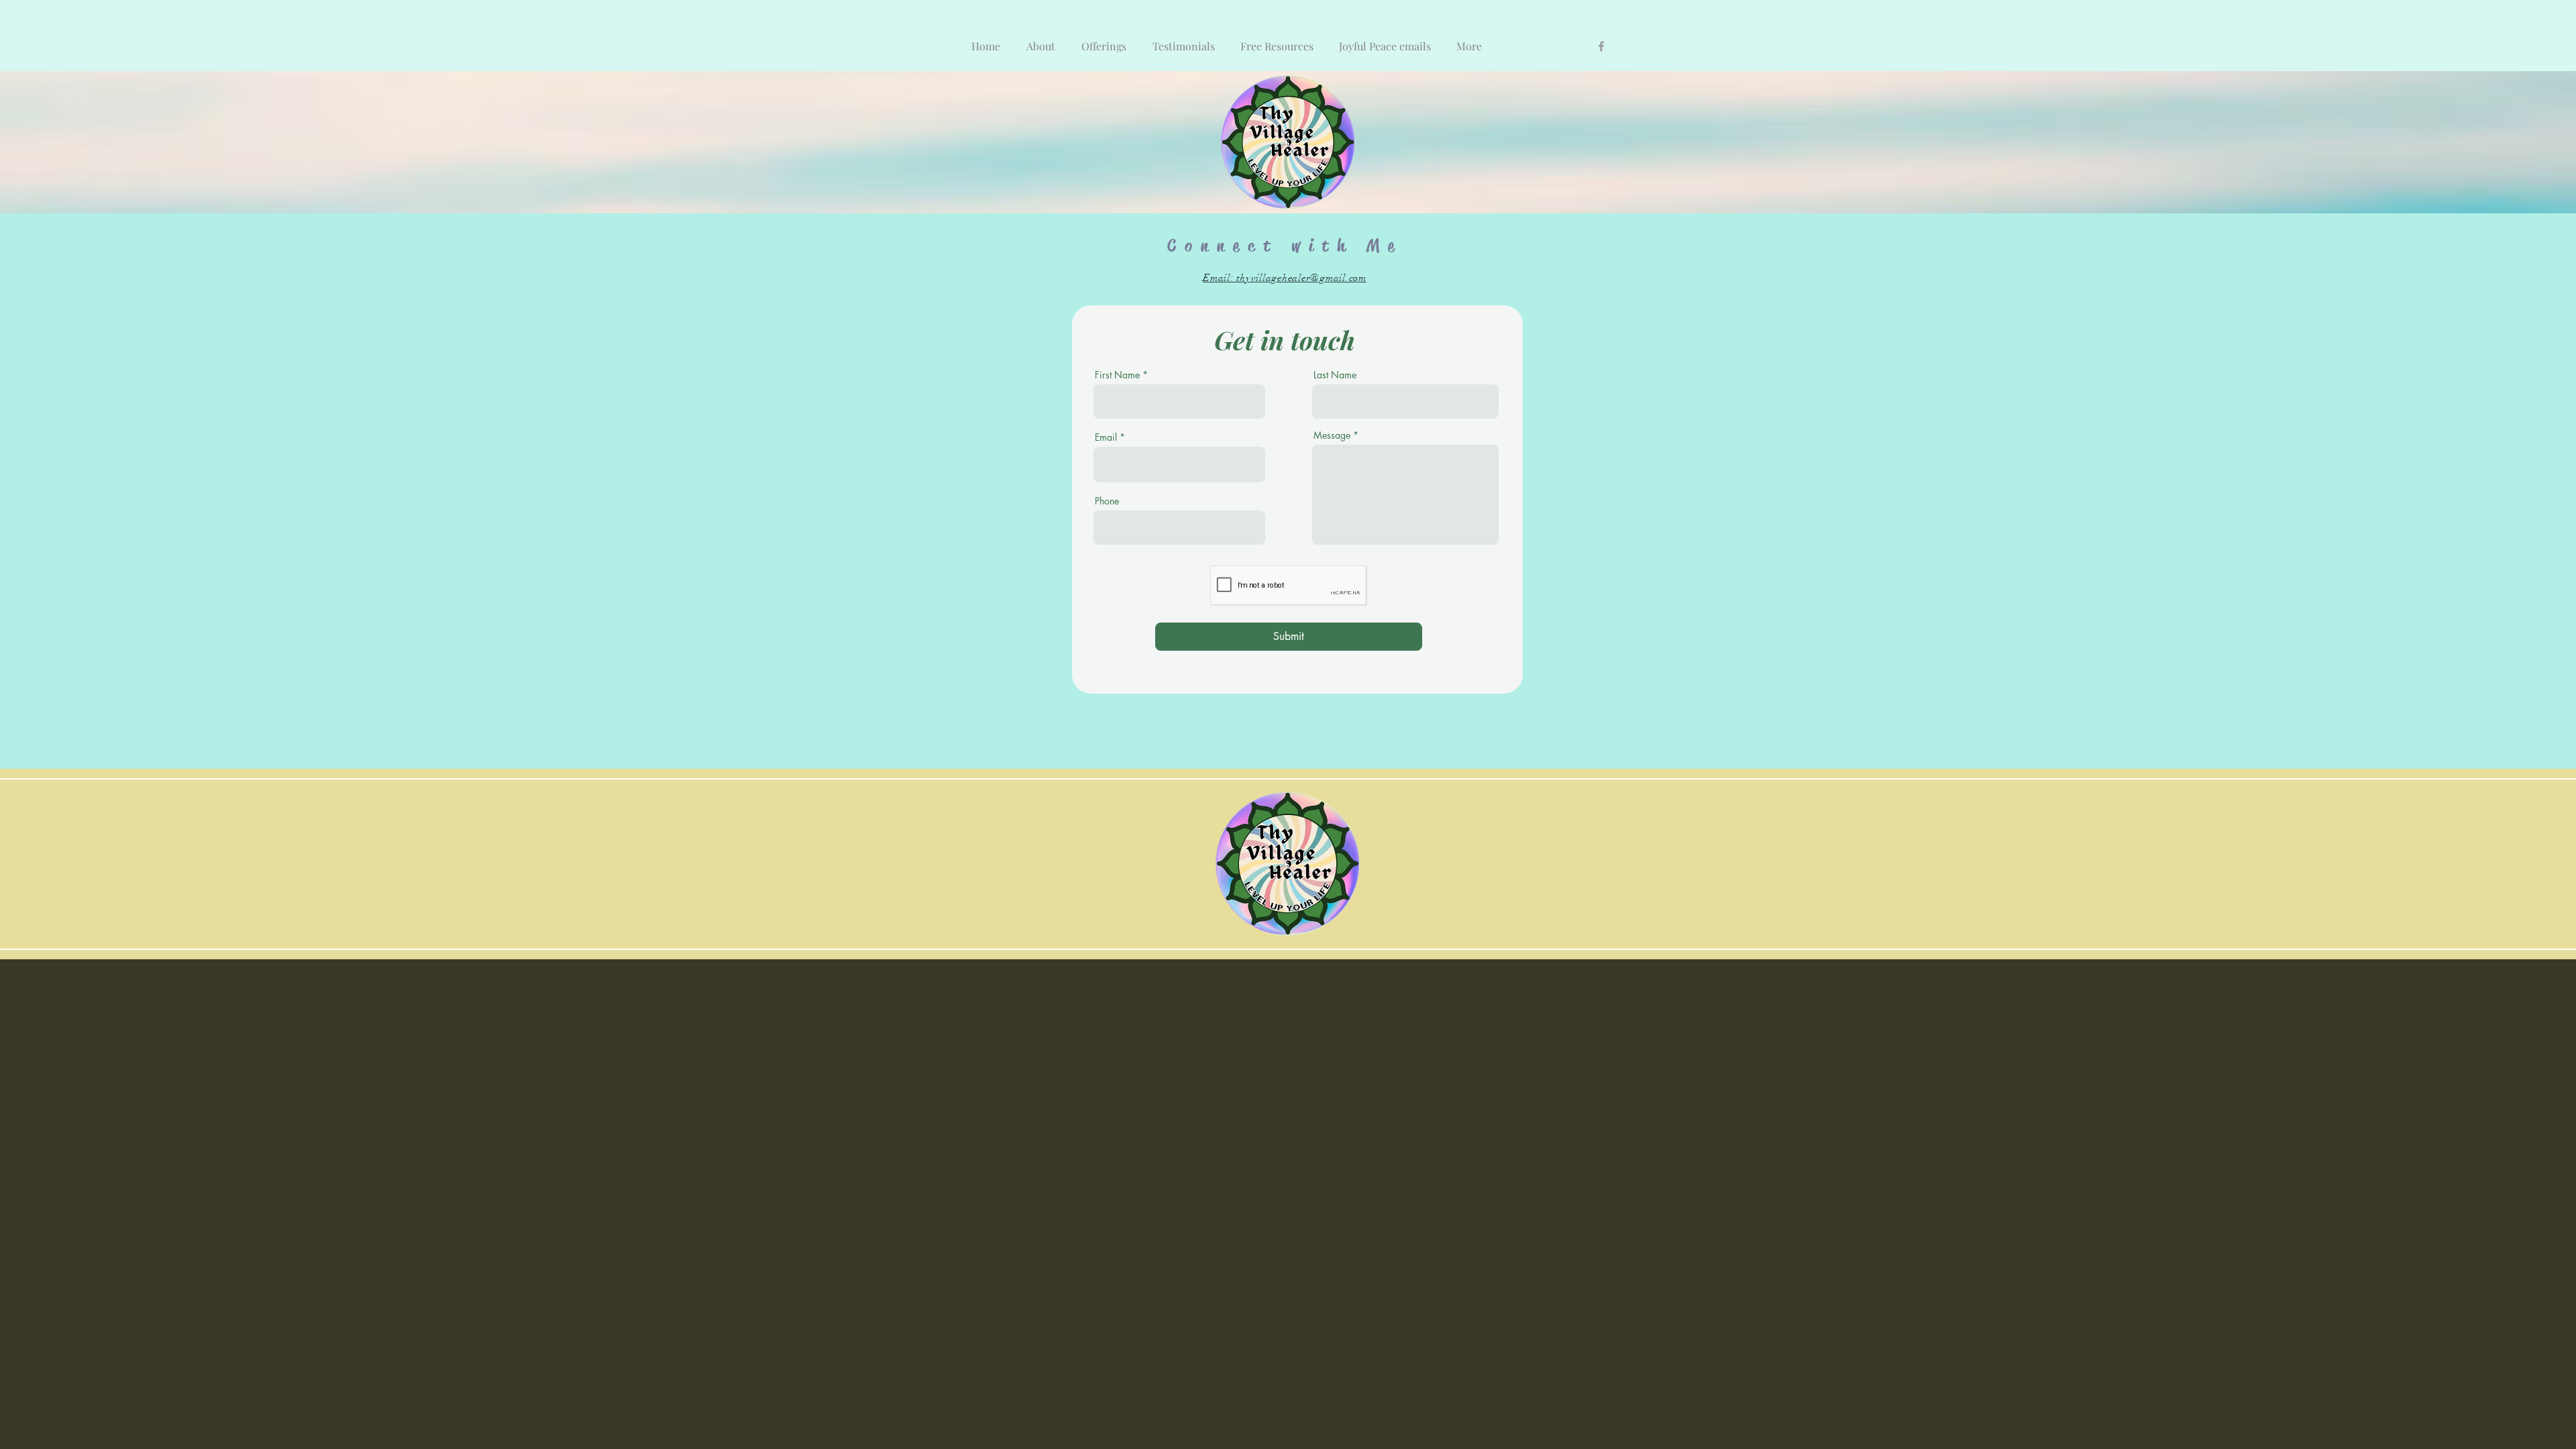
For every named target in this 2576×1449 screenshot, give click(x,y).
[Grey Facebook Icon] (1601, 46)
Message (1332, 435)
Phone (1107, 501)
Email (1106, 437)
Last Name (1335, 375)
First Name (1117, 375)
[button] (1105, 40)
